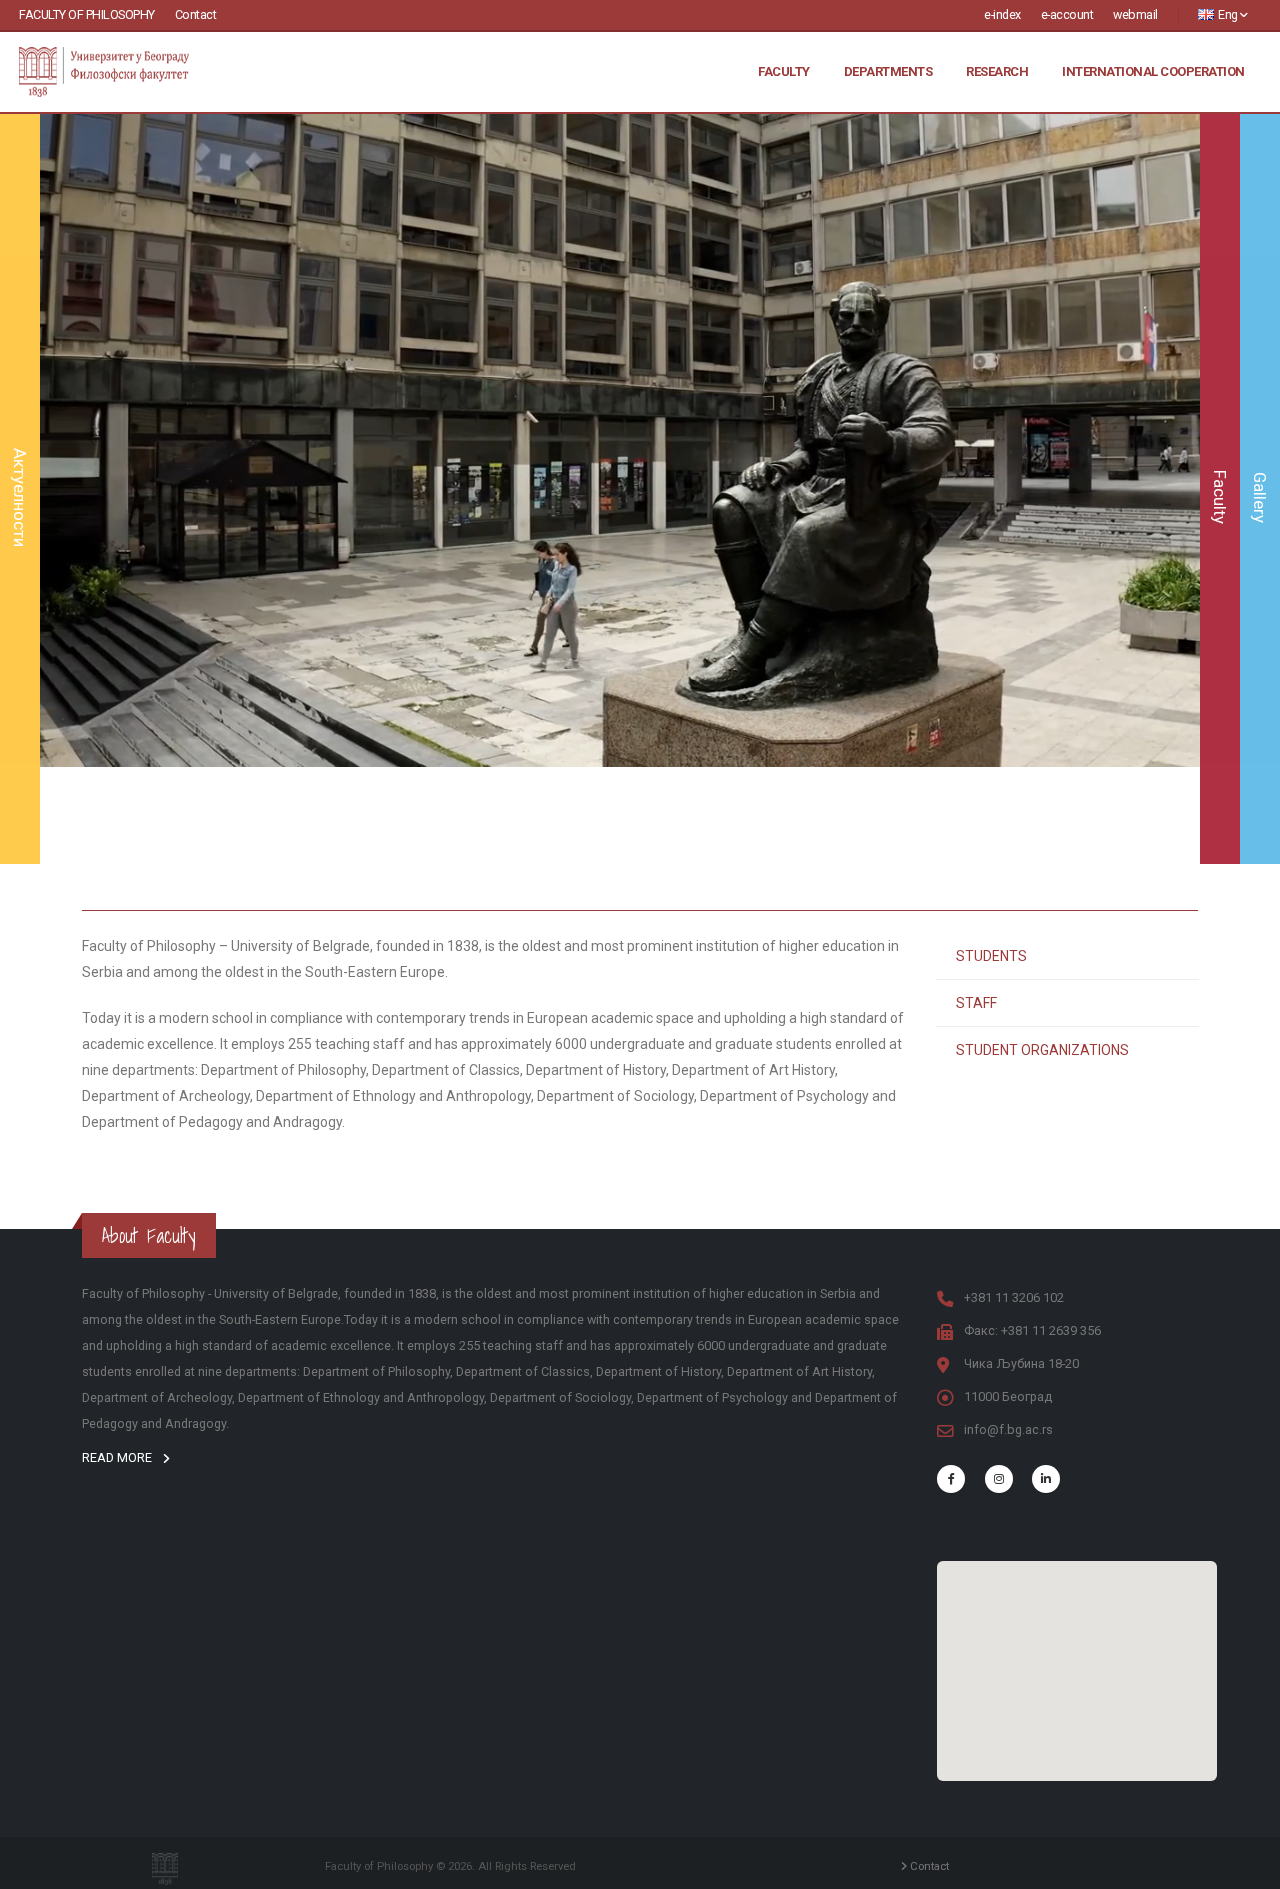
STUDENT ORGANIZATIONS (1042, 1050)
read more (118, 1457)
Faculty (784, 71)
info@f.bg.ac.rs (1008, 1429)
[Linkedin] (1046, 1479)
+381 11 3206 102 (1014, 1297)
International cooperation (1153, 71)
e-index (1002, 14)
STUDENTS (991, 956)
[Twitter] (999, 1479)
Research (997, 71)
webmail (1135, 14)
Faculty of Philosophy (87, 14)
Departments (888, 71)
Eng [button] (1228, 14)
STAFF (976, 1003)
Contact (196, 14)
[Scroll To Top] (1245, 1866)
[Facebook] (951, 1479)
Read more (620, 554)
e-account (1067, 14)
